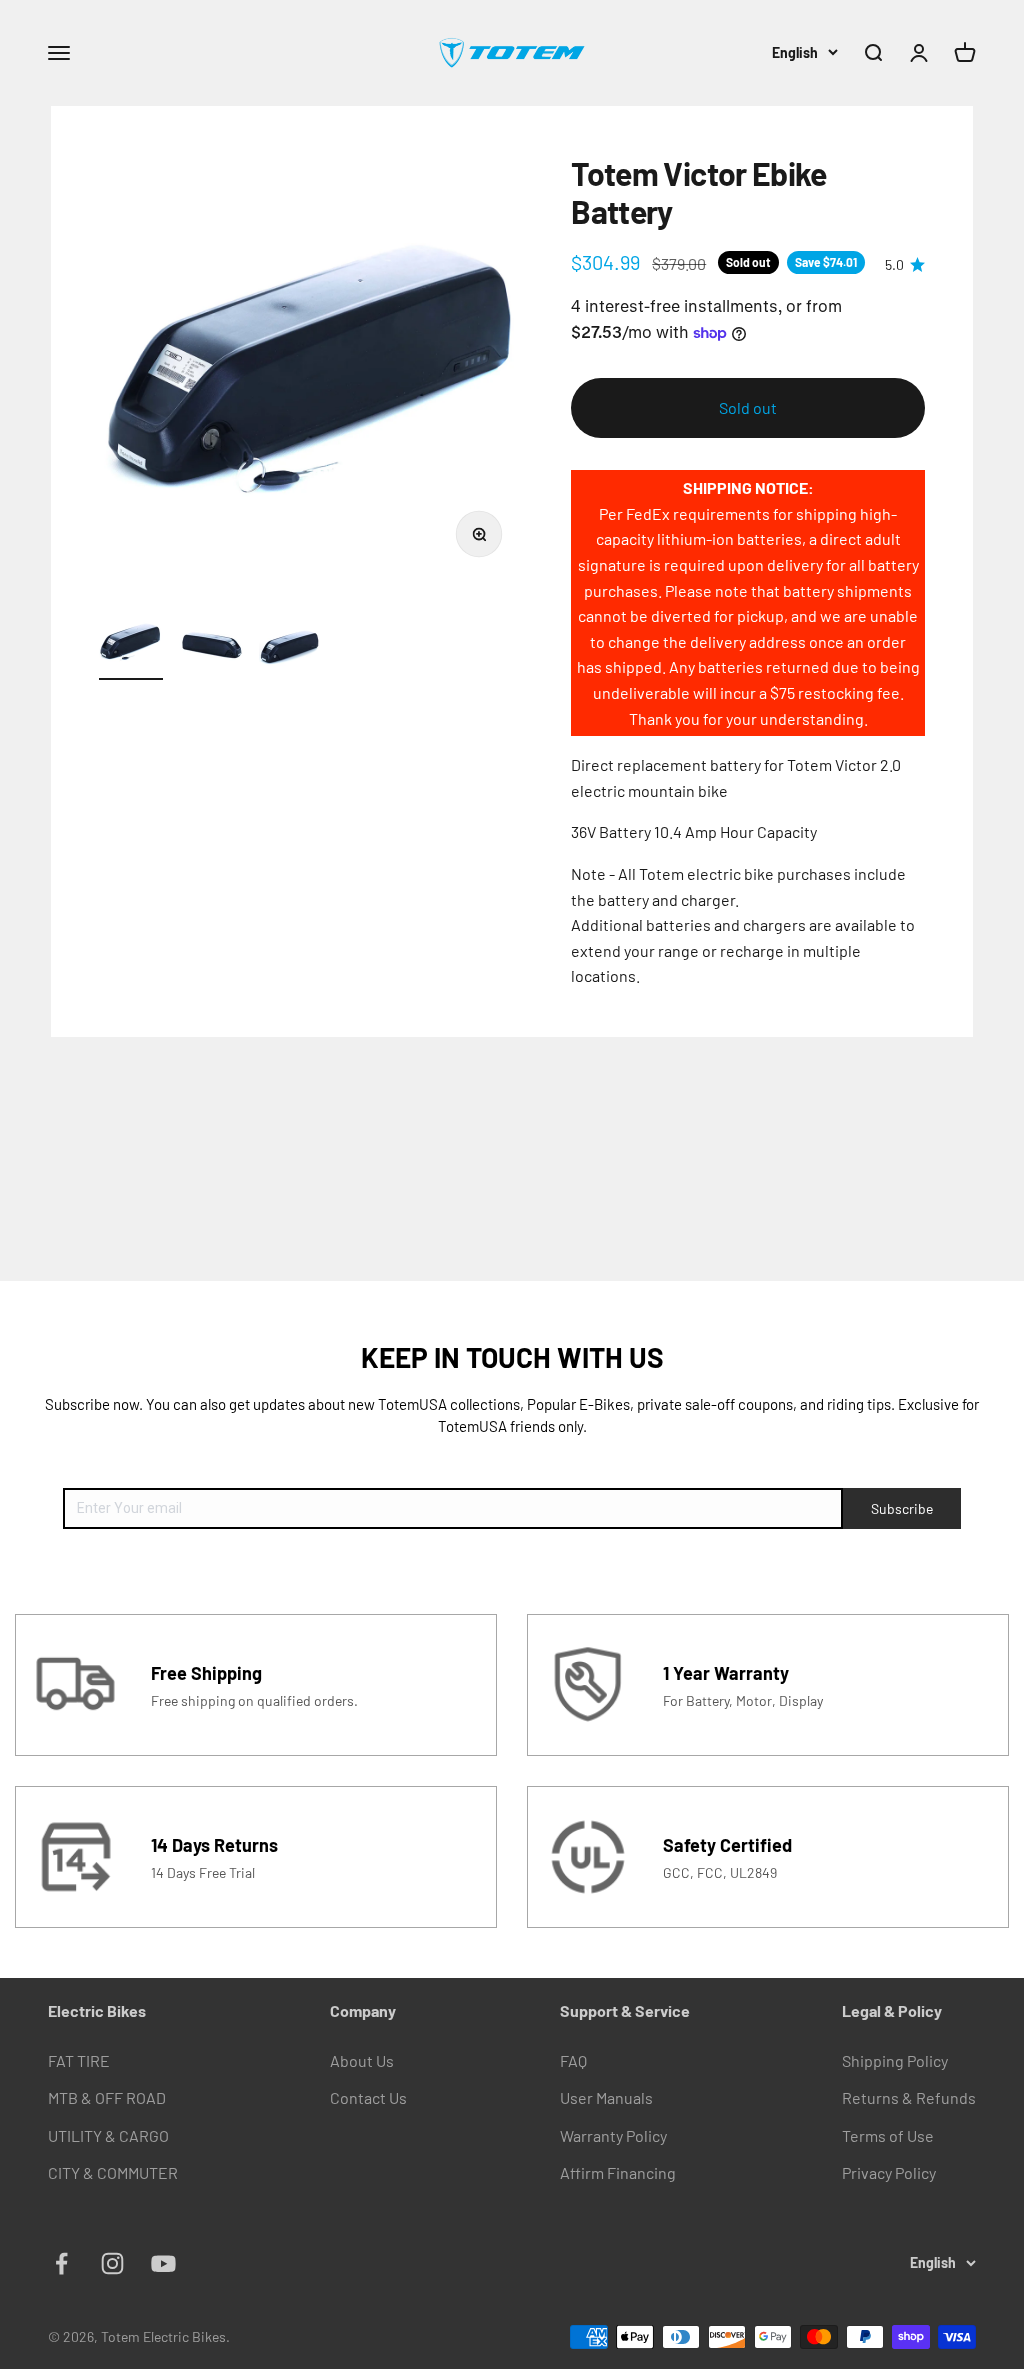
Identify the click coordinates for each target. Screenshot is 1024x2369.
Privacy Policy (889, 2172)
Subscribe (902, 1508)
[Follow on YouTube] (163, 2263)
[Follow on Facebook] (61, 2263)
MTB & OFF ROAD (107, 2097)
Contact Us (368, 2097)
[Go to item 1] (131, 645)
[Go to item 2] (211, 645)
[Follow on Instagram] (112, 2263)
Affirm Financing (618, 2172)
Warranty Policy (613, 2135)
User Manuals (606, 2097)
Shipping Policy (895, 2060)
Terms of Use (888, 2135)
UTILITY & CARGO (108, 2135)
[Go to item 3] (291, 645)
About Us (362, 2060)
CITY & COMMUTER (113, 2172)
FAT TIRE (79, 2060)
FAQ (573, 2060)
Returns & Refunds (909, 2097)
